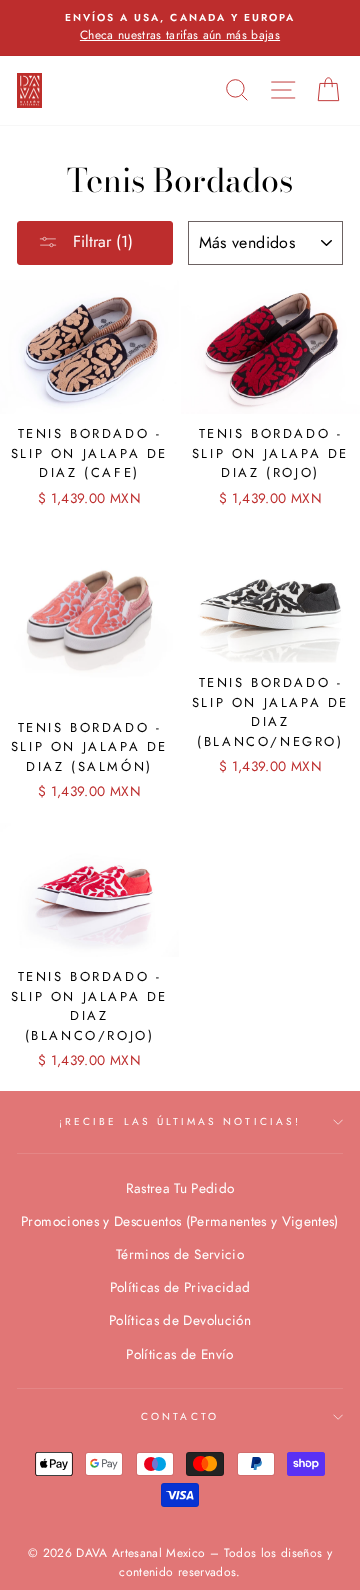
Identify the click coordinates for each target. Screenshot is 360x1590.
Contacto (179, 1416)
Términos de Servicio (180, 1254)
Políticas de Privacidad (180, 1287)
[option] (180, 28)
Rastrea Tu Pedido (180, 1188)
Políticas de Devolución (180, 1320)
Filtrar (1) (100, 241)
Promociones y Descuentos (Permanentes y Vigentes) (180, 1221)
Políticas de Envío (179, 1354)
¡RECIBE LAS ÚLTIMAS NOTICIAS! (180, 1121)
